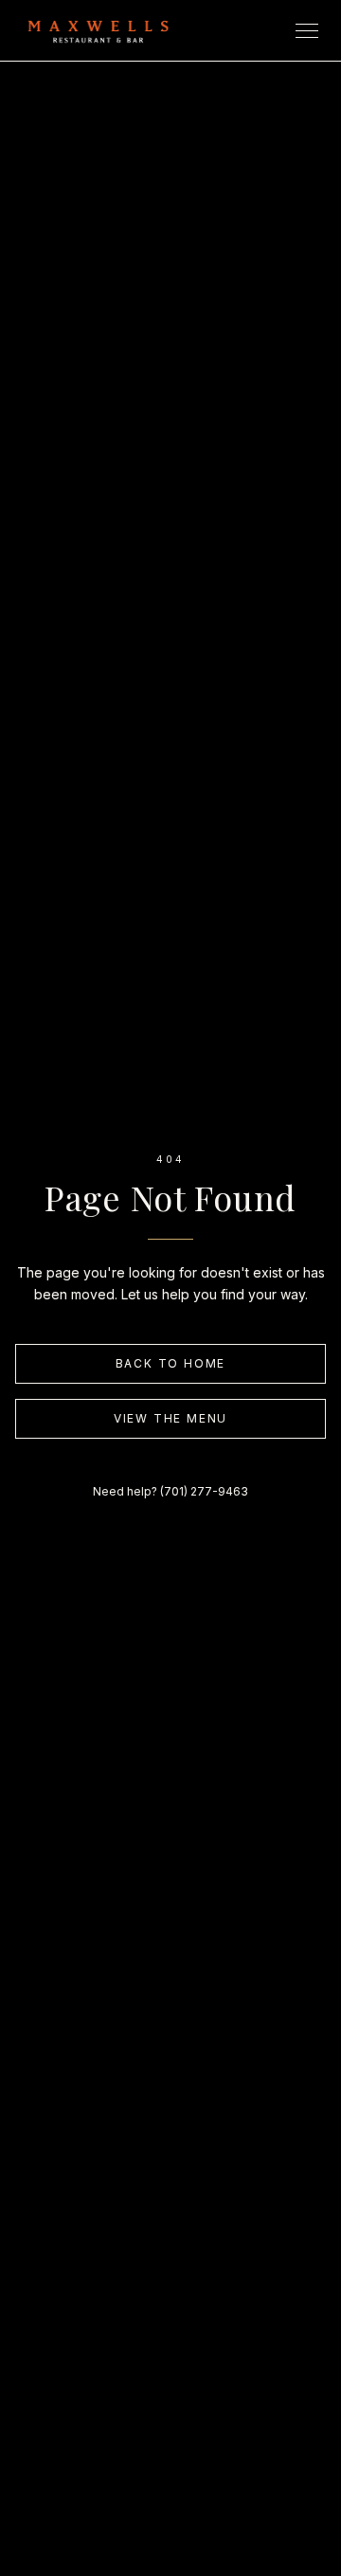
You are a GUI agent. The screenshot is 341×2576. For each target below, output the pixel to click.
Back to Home (171, 1363)
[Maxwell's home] (98, 30)
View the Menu (170, 1418)
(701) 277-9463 (204, 1491)
